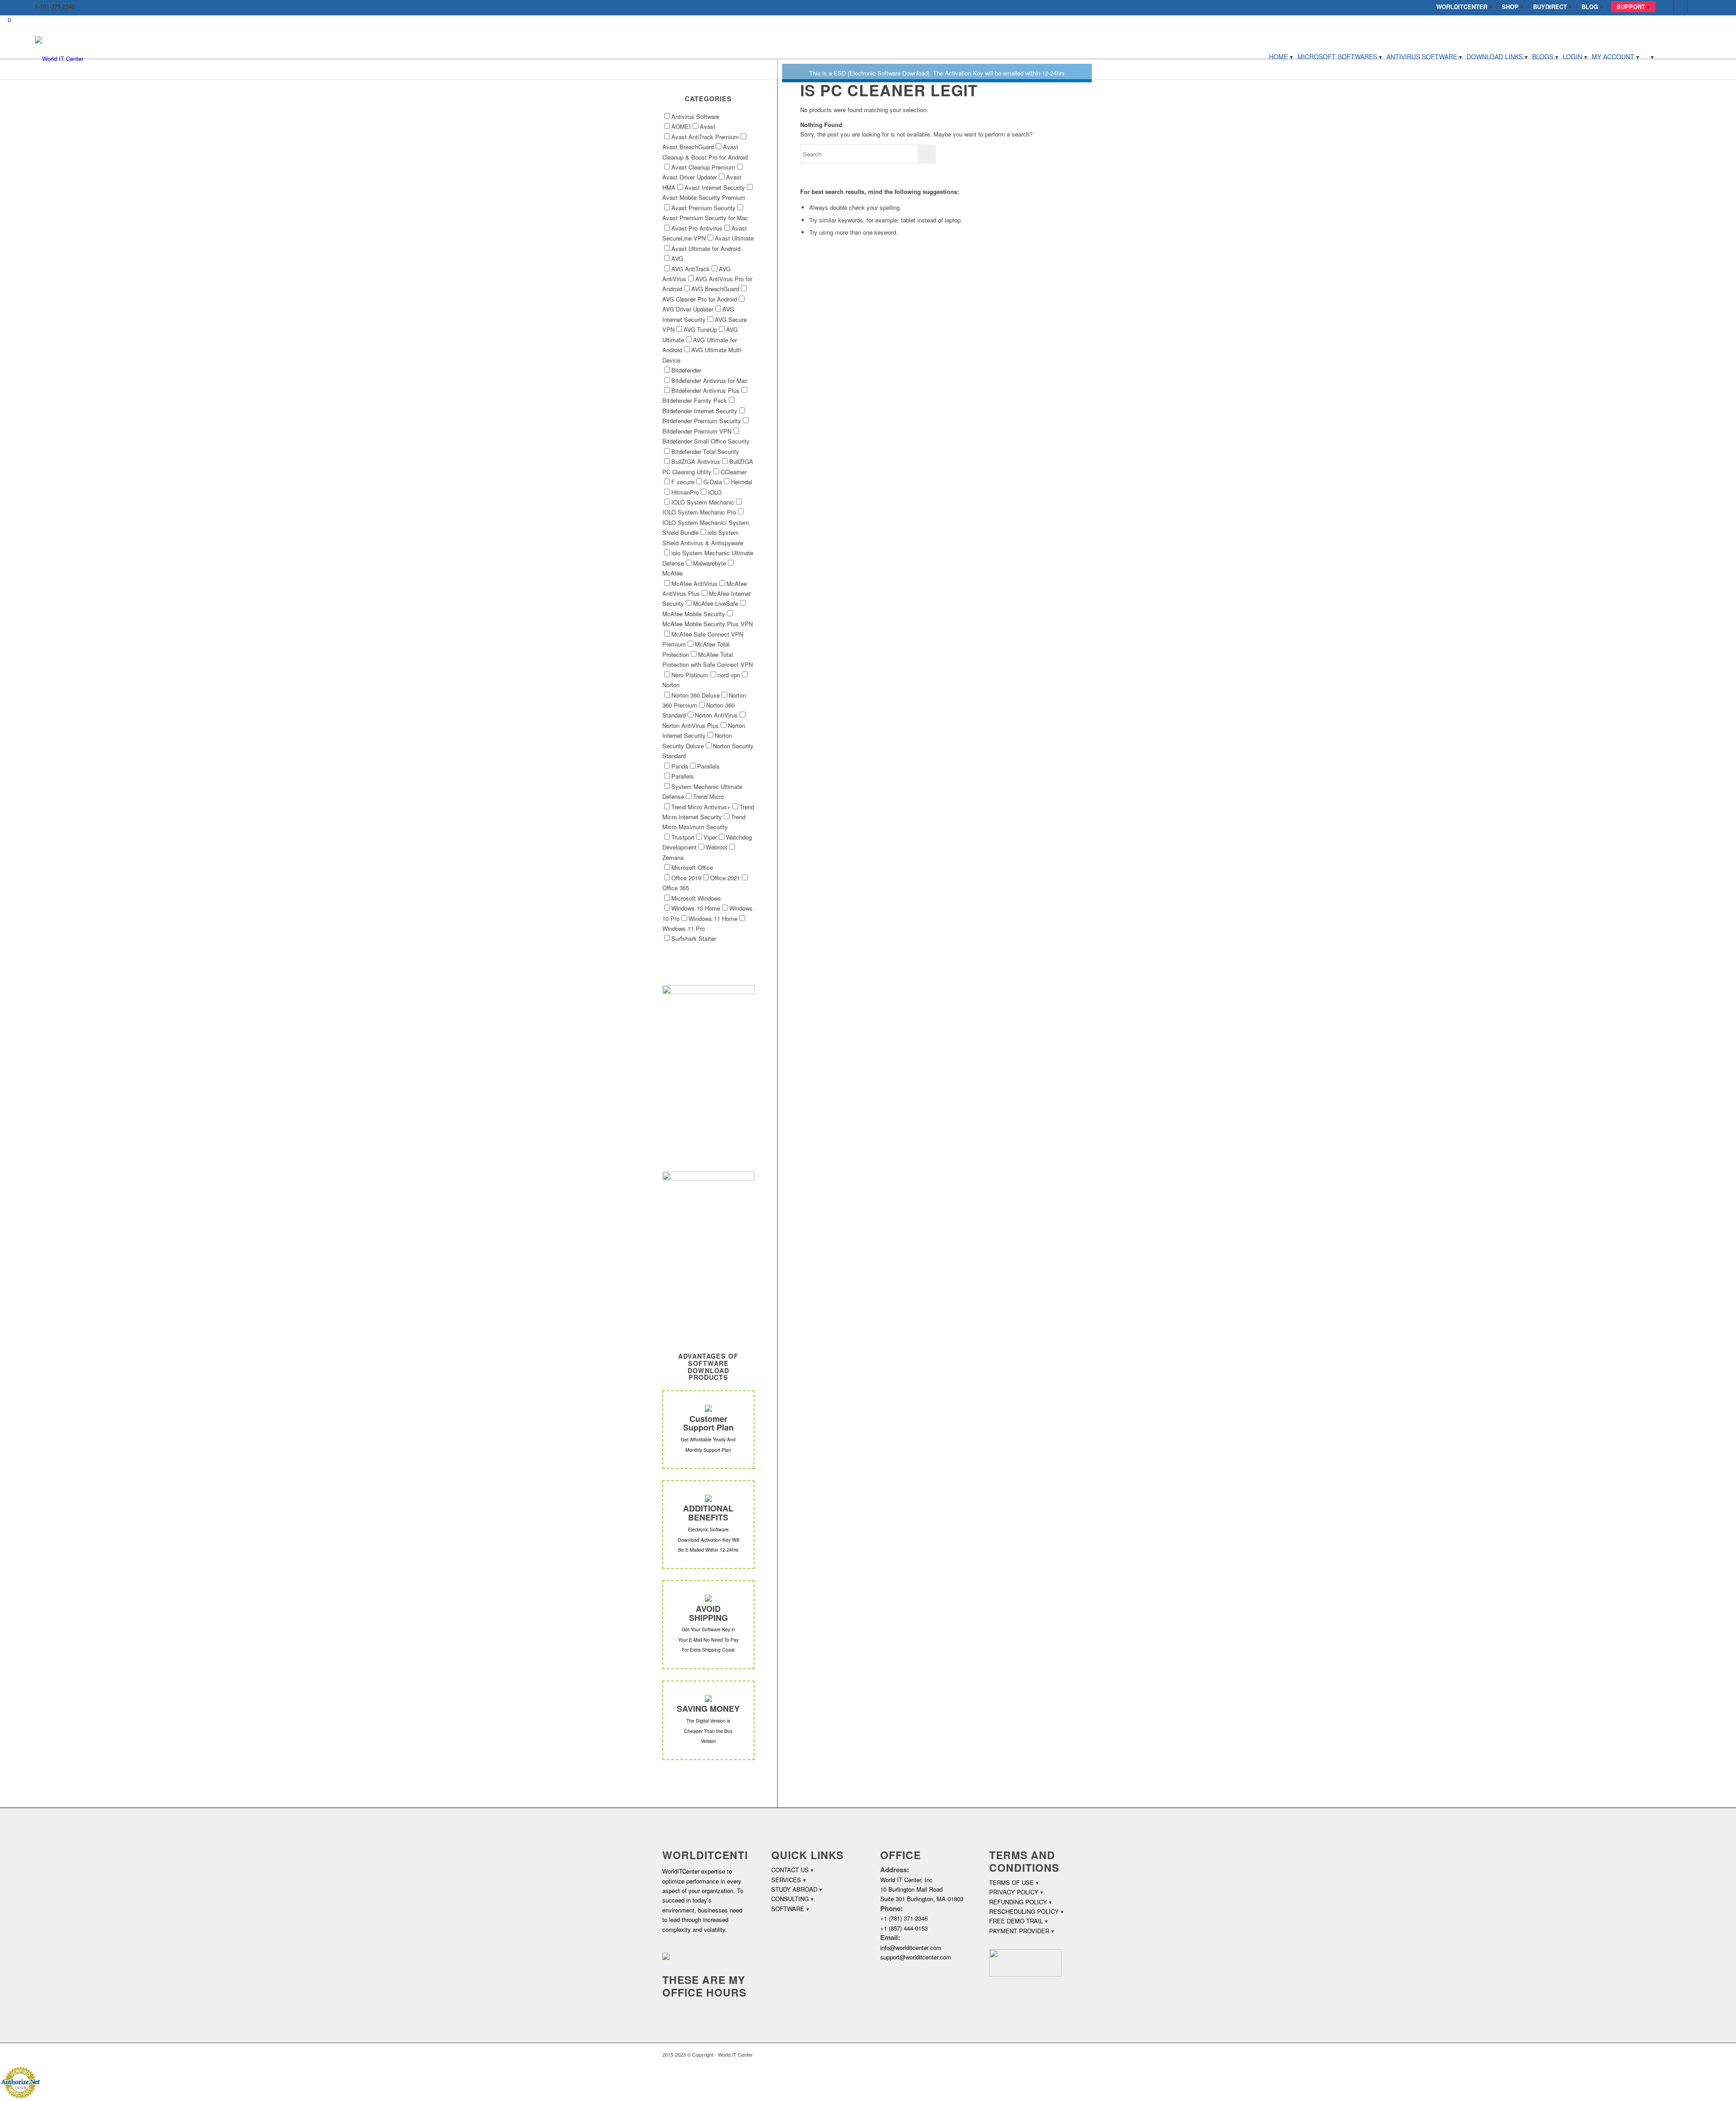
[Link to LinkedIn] (1681, 7)
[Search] (1649, 57)
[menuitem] (1465, 7)
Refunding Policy (1018, 1902)
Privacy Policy (1014, 1892)
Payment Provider (1019, 1931)
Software (788, 1909)
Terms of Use (1012, 1882)
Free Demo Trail (1016, 1921)
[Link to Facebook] (1667, 7)
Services (786, 1880)
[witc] (59, 57)
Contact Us (790, 1870)
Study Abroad (794, 1889)
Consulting (790, 1899)
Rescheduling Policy (1024, 1911)
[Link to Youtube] (1694, 7)
